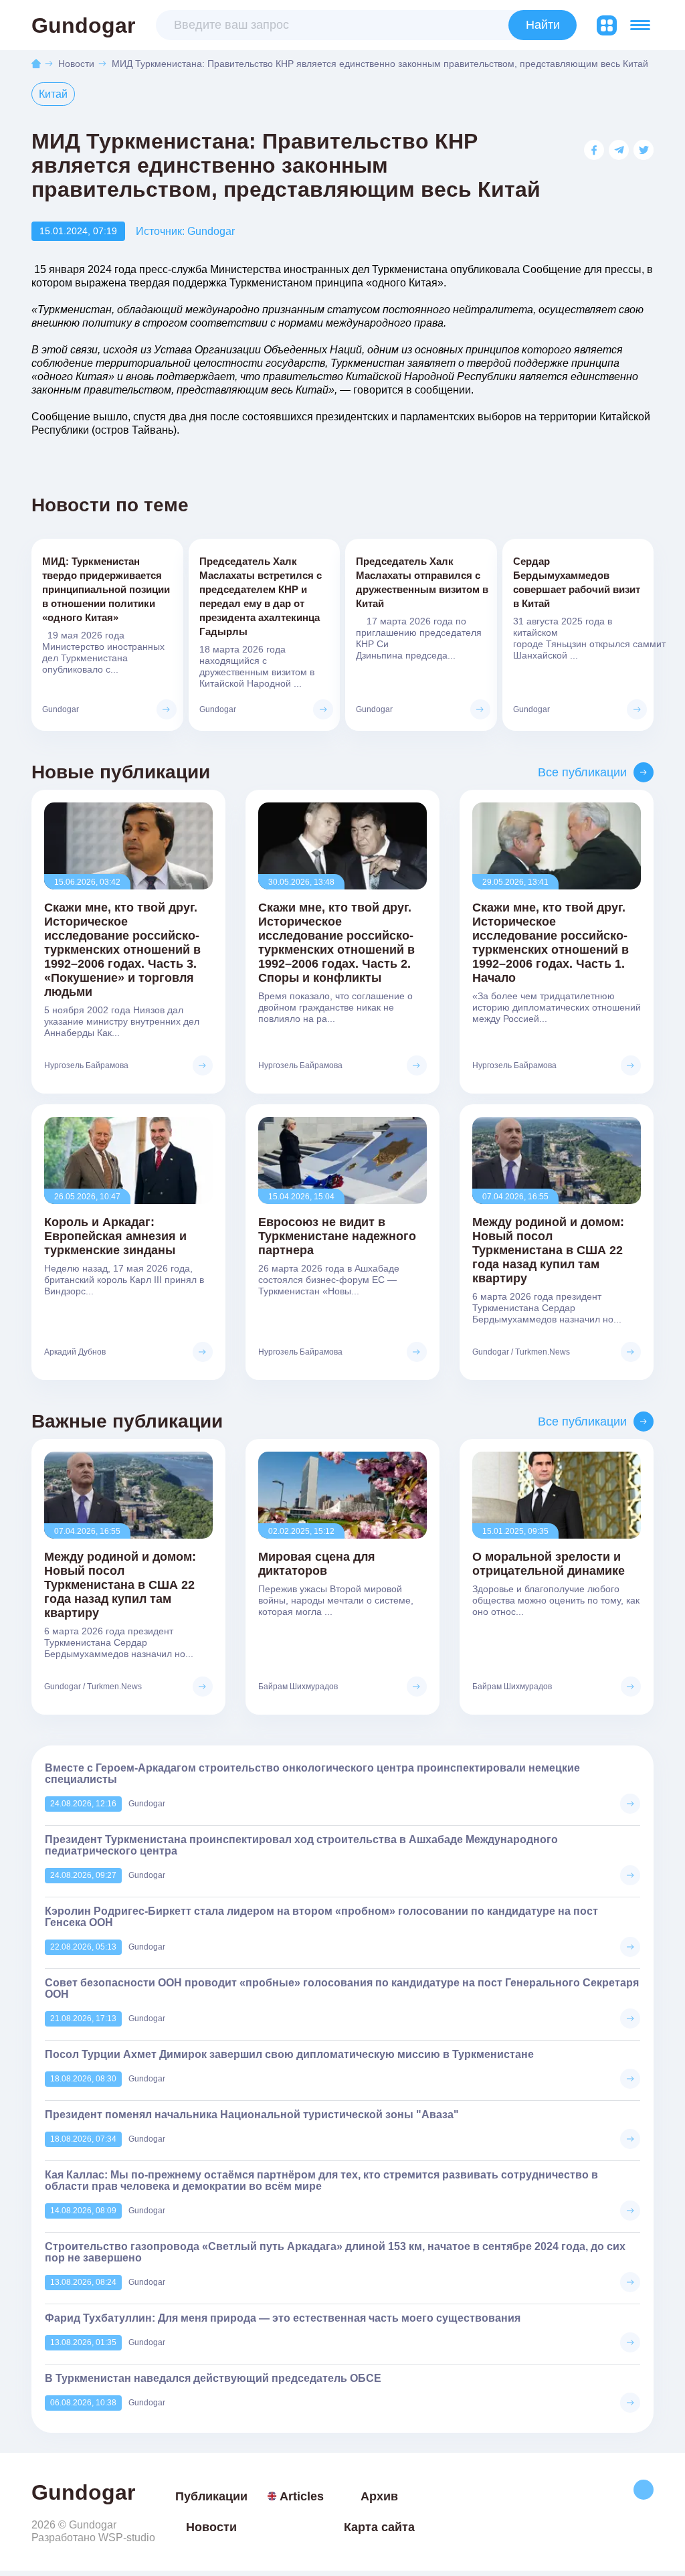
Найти (543, 25)
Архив (379, 2496)
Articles (302, 2496)
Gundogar (83, 25)
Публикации (211, 2496)
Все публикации (582, 772)
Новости (76, 64)
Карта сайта (379, 2527)
